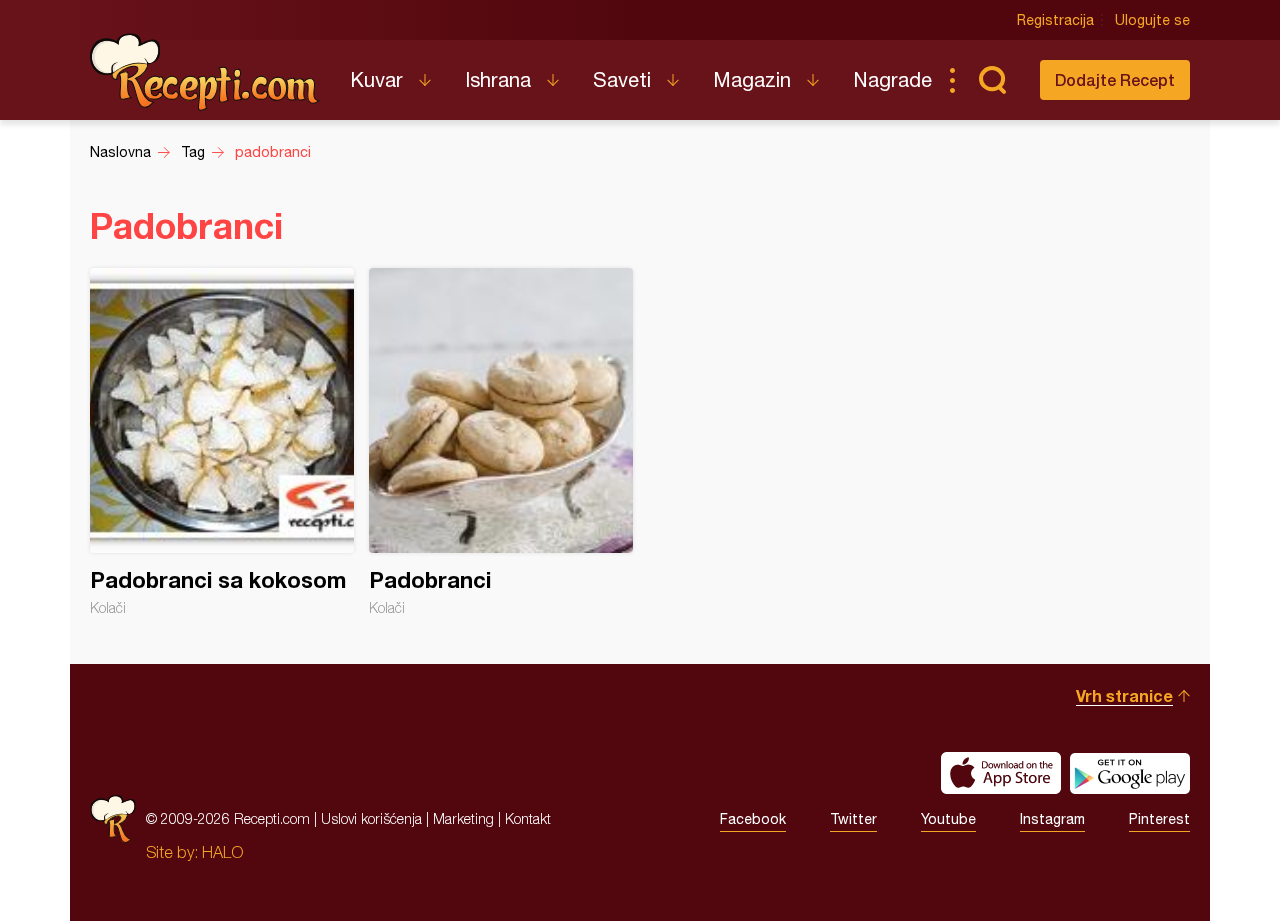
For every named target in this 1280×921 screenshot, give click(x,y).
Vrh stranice (1124, 695)
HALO (222, 852)
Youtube (948, 819)
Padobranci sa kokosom (222, 442)
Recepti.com (205, 72)
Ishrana (498, 79)
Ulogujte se (1152, 20)
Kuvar (376, 79)
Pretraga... (992, 80)
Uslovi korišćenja (371, 818)
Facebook (753, 819)
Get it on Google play (1130, 773)
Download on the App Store (1001, 773)
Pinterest (1159, 819)
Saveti (622, 79)
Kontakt (528, 818)
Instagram (1052, 819)
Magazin (752, 79)
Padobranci (501, 442)
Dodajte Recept (1115, 79)
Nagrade (892, 79)
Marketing (463, 818)
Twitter (853, 819)
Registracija (1055, 20)
